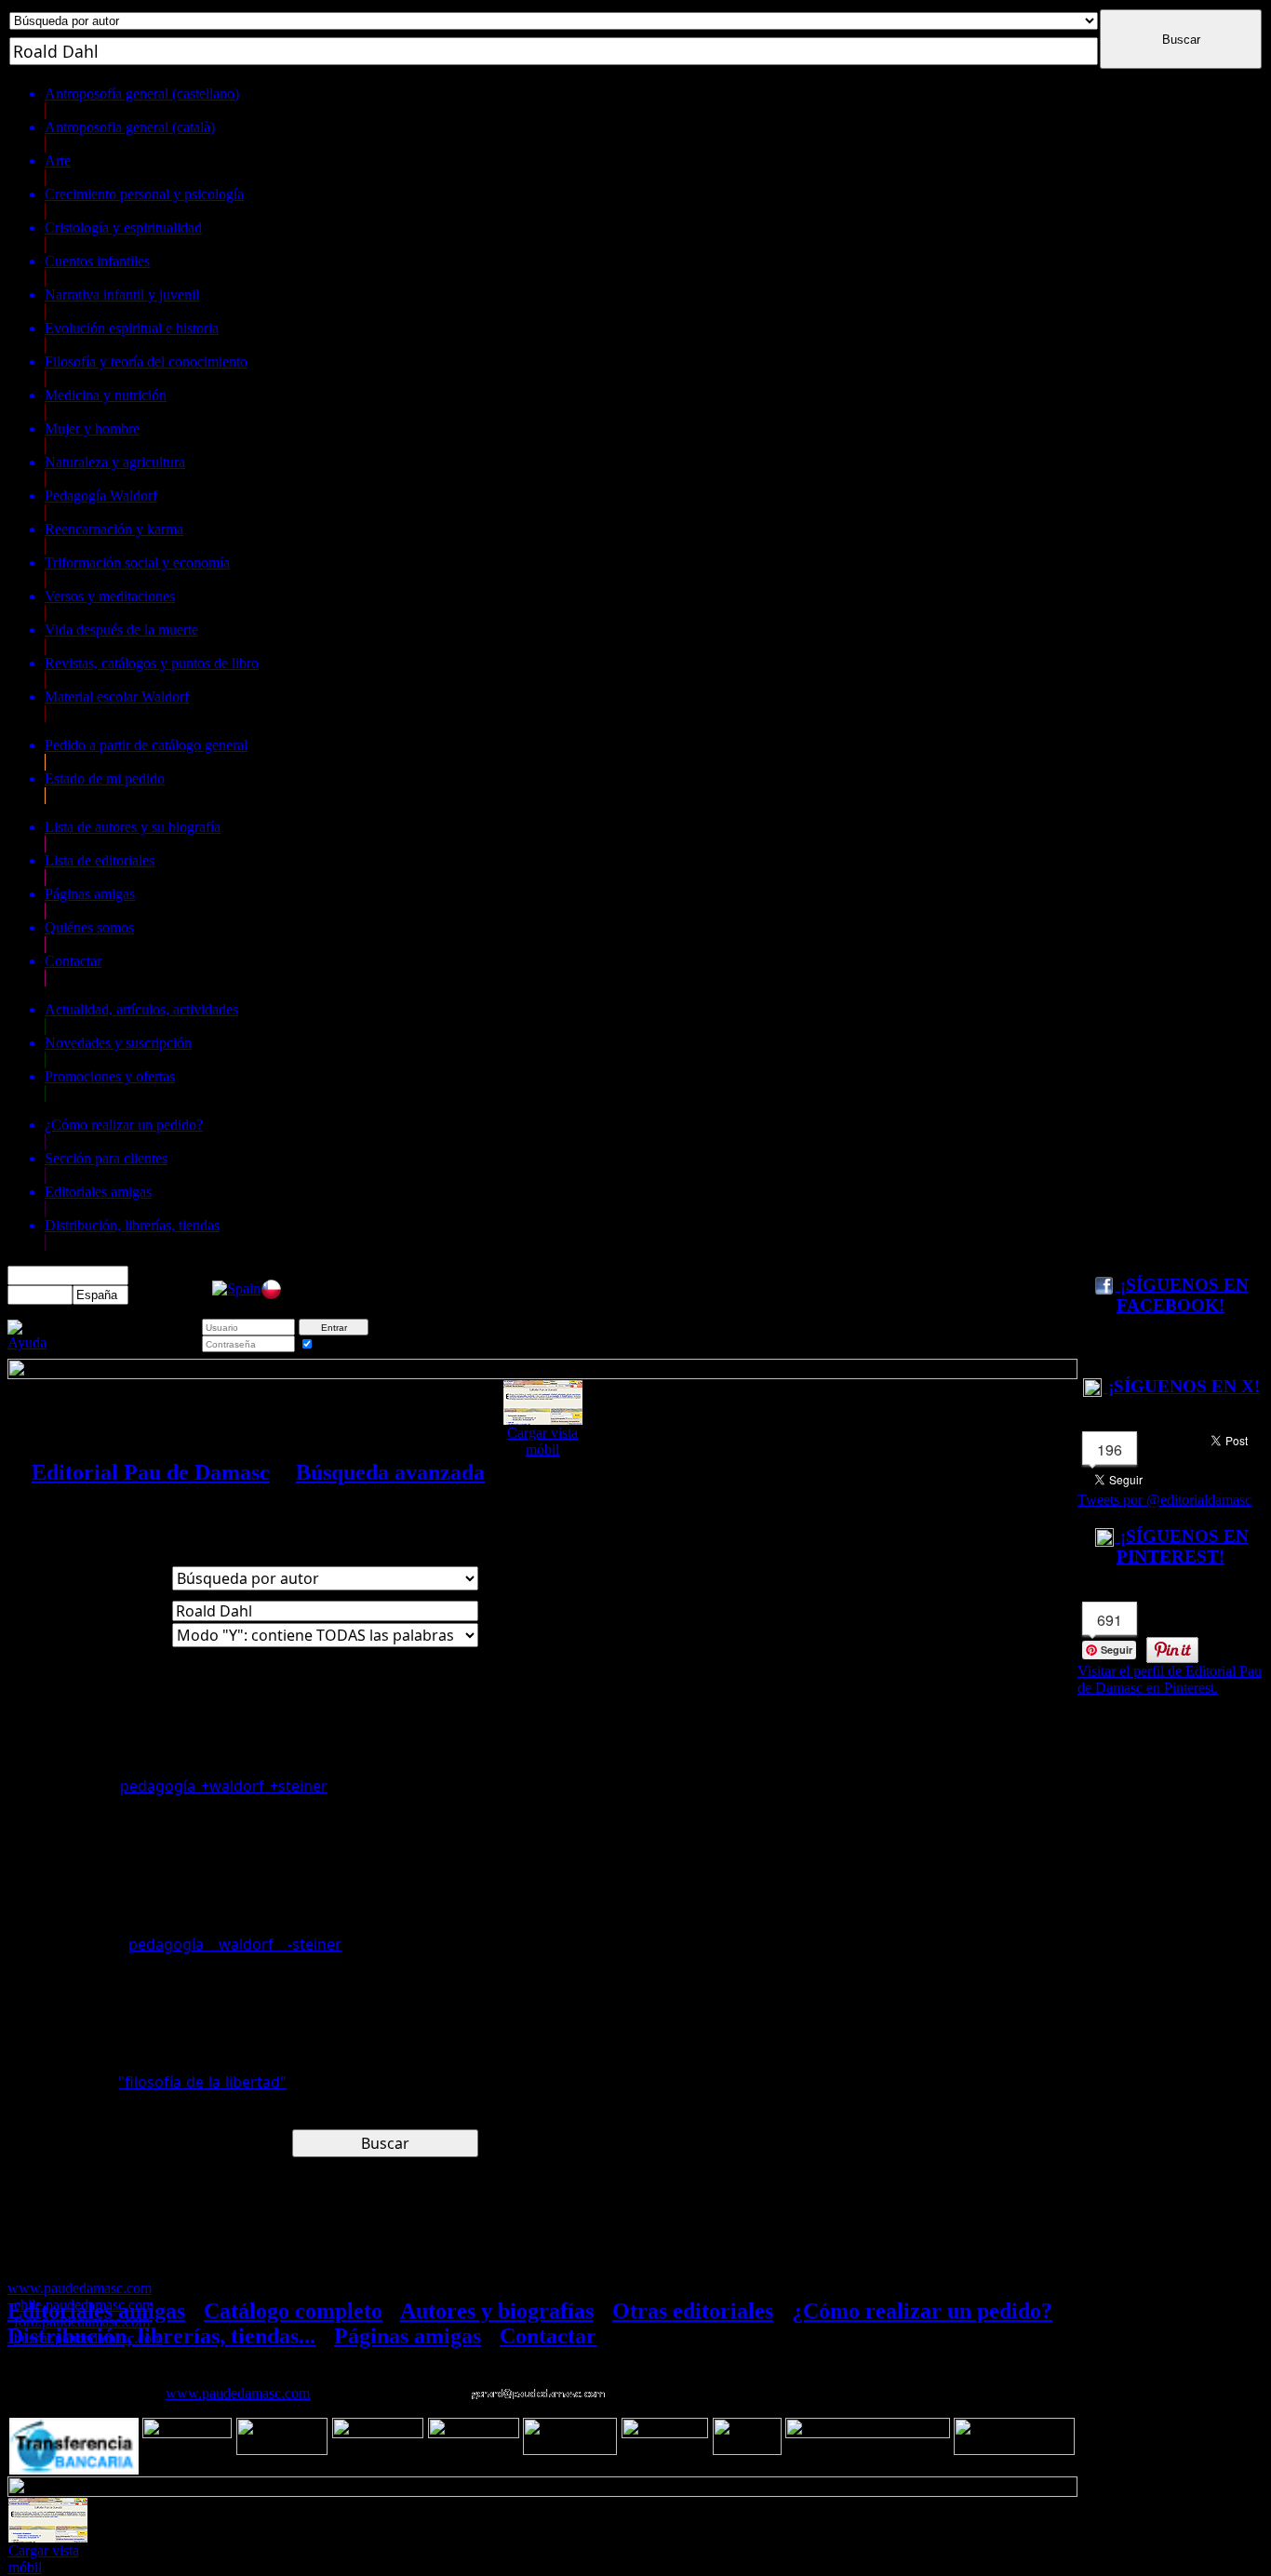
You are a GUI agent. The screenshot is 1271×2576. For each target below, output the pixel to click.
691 (1110, 1620)
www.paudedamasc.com (238, 2393)
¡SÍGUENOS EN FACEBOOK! (1182, 1295)
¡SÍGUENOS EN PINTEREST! (1182, 1546)
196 (1110, 1449)
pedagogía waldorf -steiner (235, 1944)
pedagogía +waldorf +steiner (224, 1786)
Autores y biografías (497, 2311)
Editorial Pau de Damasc (151, 1472)
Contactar (548, 2336)
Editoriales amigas (96, 2311)
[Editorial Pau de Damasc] (236, 1288)
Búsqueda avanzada (390, 1472)
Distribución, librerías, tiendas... (161, 2336)
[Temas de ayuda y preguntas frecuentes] (27, 1342)
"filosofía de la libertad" (202, 2082)
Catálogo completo (293, 2311)
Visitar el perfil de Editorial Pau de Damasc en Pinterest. (1170, 1679)
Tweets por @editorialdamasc (1164, 1500)
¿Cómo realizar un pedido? (922, 2311)
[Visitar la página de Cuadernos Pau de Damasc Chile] (271, 1295)
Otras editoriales (693, 2311)
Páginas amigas (408, 2336)
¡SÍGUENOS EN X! (1182, 1386)
